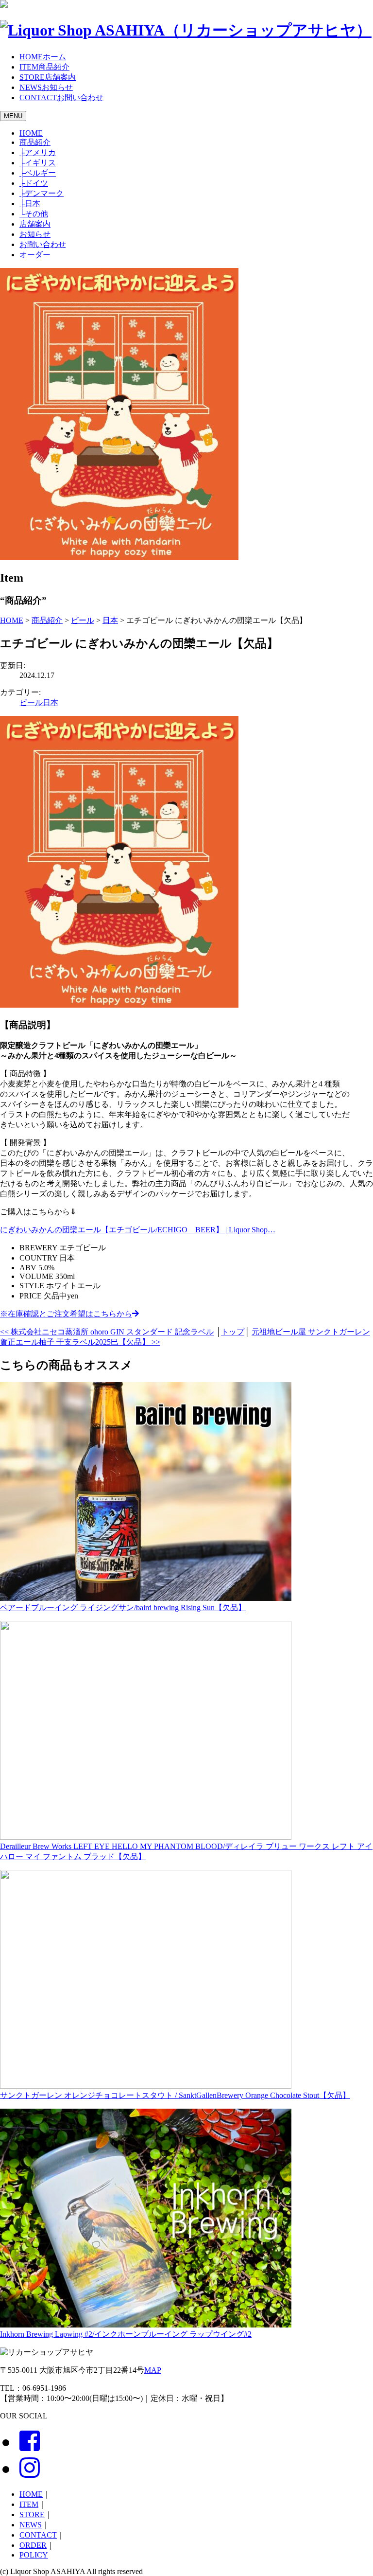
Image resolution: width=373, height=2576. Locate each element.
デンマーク (42, 193)
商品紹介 (35, 142)
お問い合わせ (43, 244)
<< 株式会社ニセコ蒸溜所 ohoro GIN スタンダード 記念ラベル (107, 1332)
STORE (32, 2514)
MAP (153, 2370)
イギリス (38, 163)
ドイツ (34, 183)
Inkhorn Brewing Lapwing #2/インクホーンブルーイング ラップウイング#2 (126, 2334)
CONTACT (38, 2535)
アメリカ (38, 152)
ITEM (29, 2504)
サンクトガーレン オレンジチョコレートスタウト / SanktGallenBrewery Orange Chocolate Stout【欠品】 (175, 2095)
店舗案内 (35, 224)
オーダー (35, 255)
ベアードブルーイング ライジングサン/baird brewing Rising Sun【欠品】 (123, 1608)
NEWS (31, 2525)
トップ (233, 1332)
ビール (31, 702)
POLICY (34, 2555)
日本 (30, 204)
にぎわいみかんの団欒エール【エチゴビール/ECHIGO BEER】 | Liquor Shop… (138, 1230)
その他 (34, 214)
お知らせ (35, 234)
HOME (31, 133)
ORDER (33, 2545)
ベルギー (38, 173)
